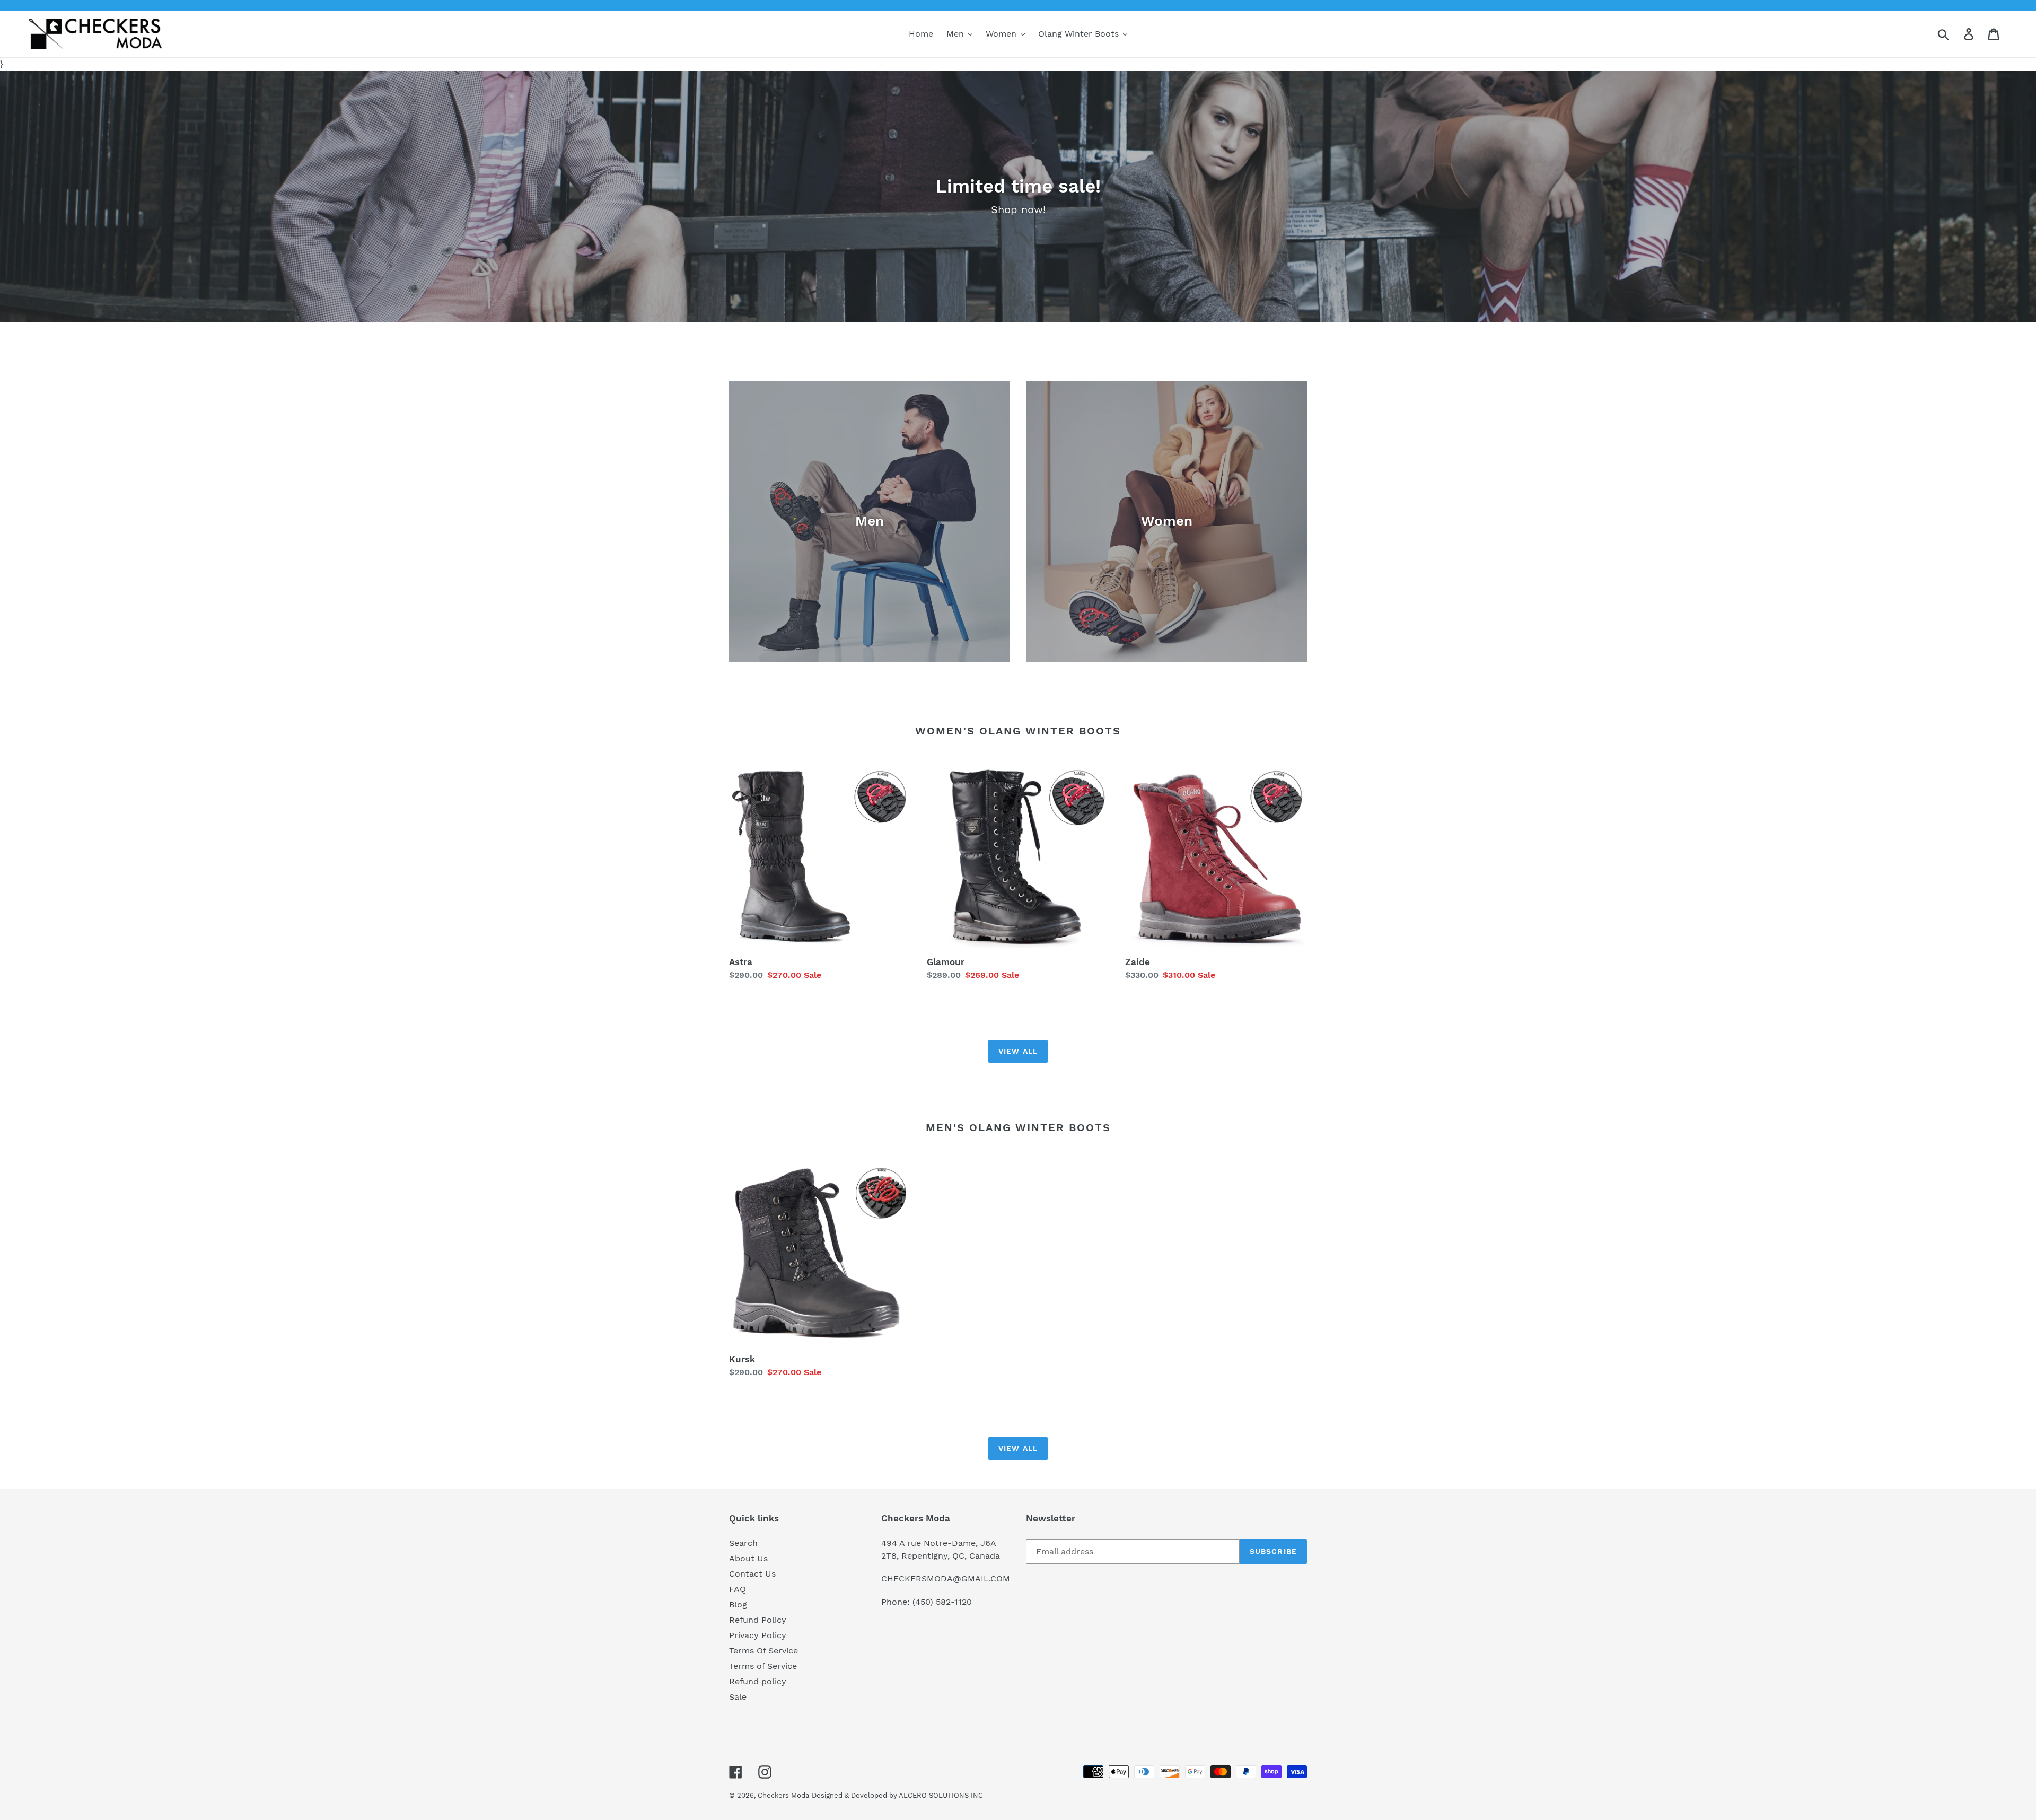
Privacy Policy (758, 1635)
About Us (748, 1558)
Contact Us (752, 1574)
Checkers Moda (783, 1795)
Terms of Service (763, 1666)
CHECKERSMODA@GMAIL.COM (946, 1578)
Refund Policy (758, 1620)
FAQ (738, 1589)
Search (743, 1543)
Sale (738, 1697)
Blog (738, 1604)
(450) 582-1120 (942, 1602)
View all (1018, 1051)
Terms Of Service (763, 1651)
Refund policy (758, 1681)
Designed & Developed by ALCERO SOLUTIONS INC (897, 1795)
